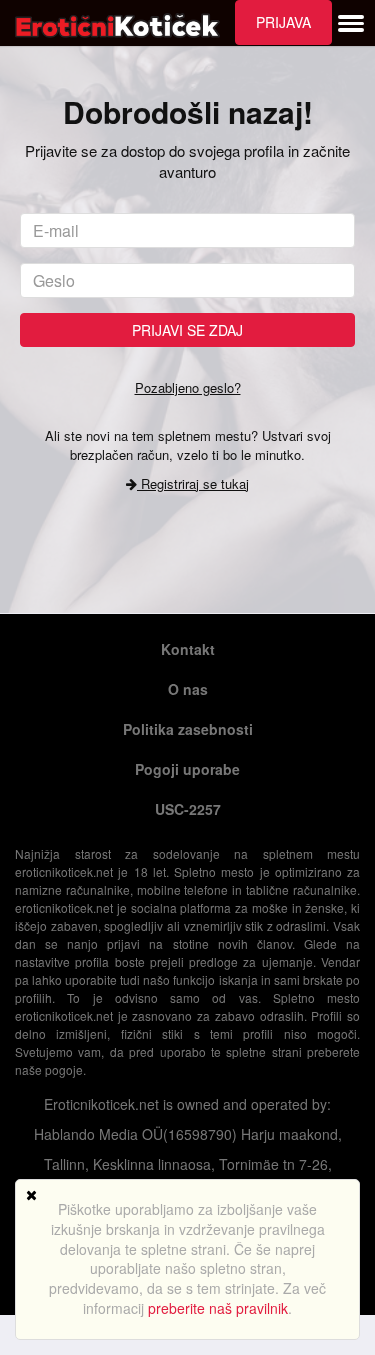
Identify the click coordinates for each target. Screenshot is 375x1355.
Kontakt (188, 649)
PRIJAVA (283, 22)
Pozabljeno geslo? (188, 387)
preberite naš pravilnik (218, 1308)
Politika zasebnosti (188, 729)
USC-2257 (188, 809)
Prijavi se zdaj (187, 330)
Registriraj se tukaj (193, 483)
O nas (188, 689)
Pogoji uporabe (187, 769)
